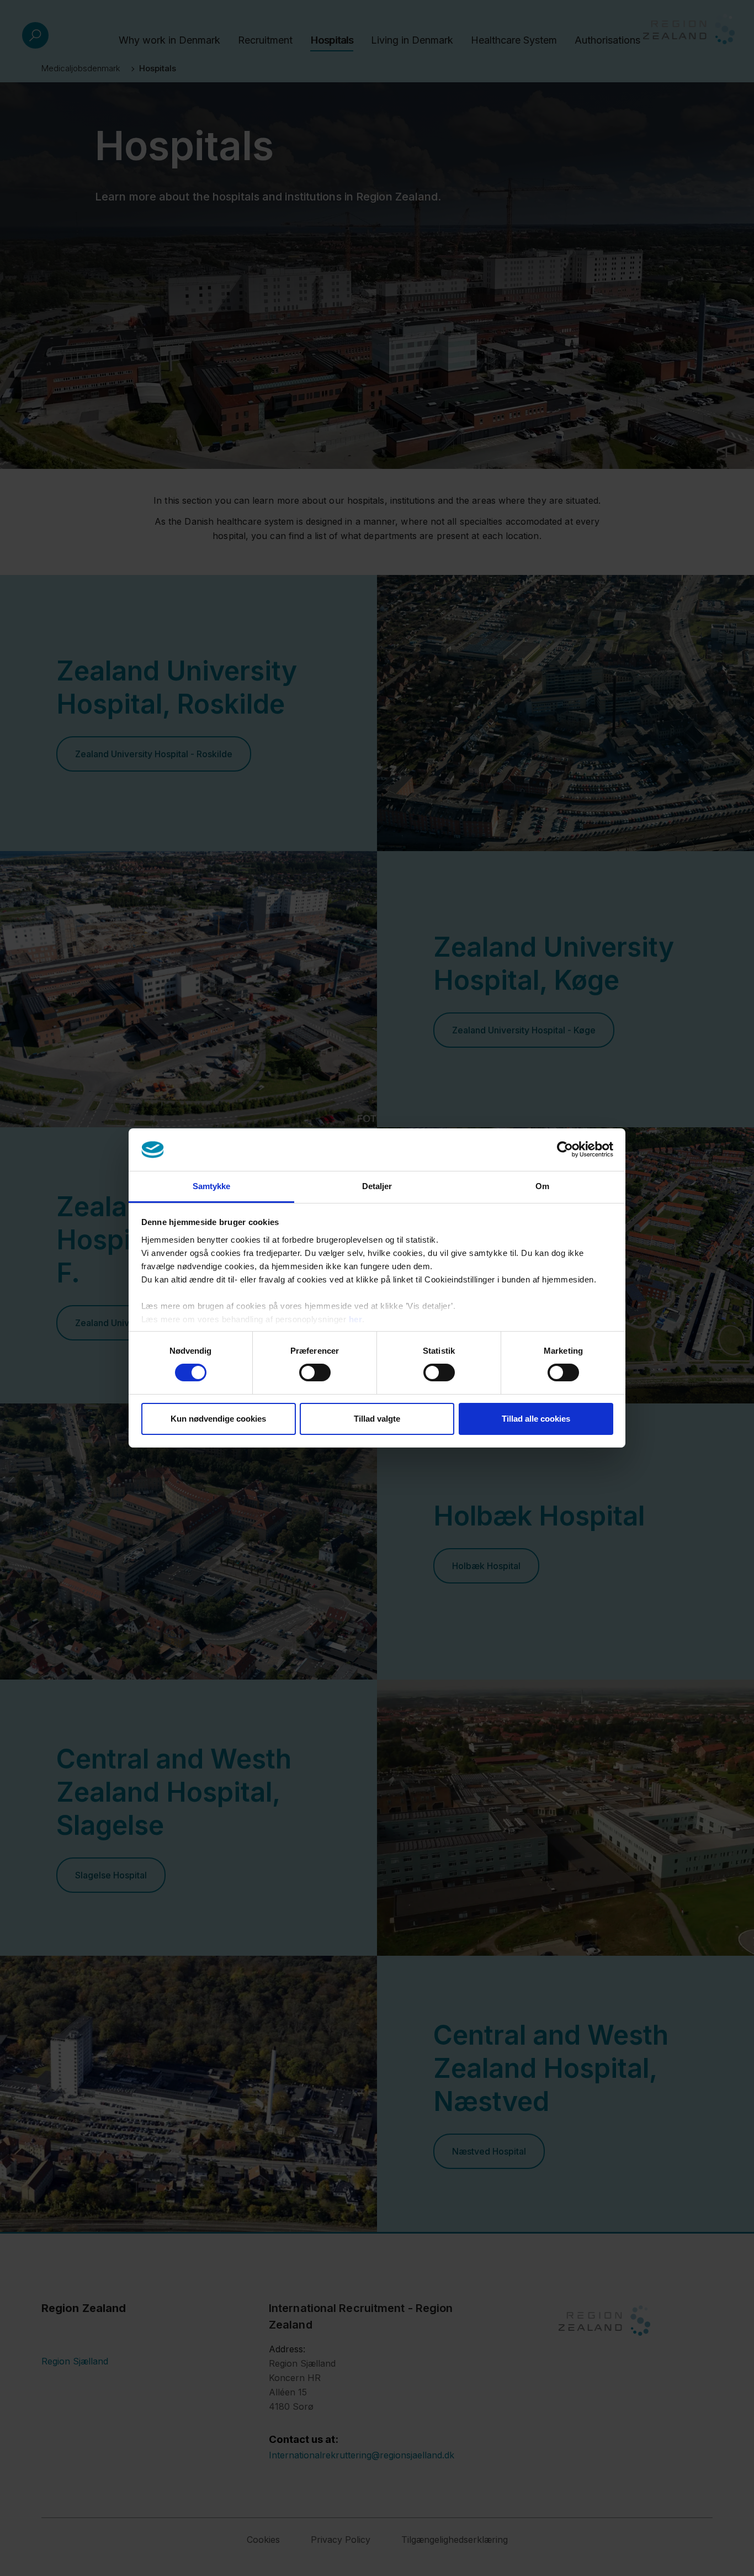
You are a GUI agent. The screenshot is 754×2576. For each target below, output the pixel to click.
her (356, 1319)
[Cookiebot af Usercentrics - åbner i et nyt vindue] (565, 1149)
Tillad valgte (377, 1419)
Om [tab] (542, 1186)
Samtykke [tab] (212, 1186)
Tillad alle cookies (536, 1419)
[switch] (315, 1373)
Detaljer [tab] (377, 1186)
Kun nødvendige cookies (218, 1419)
